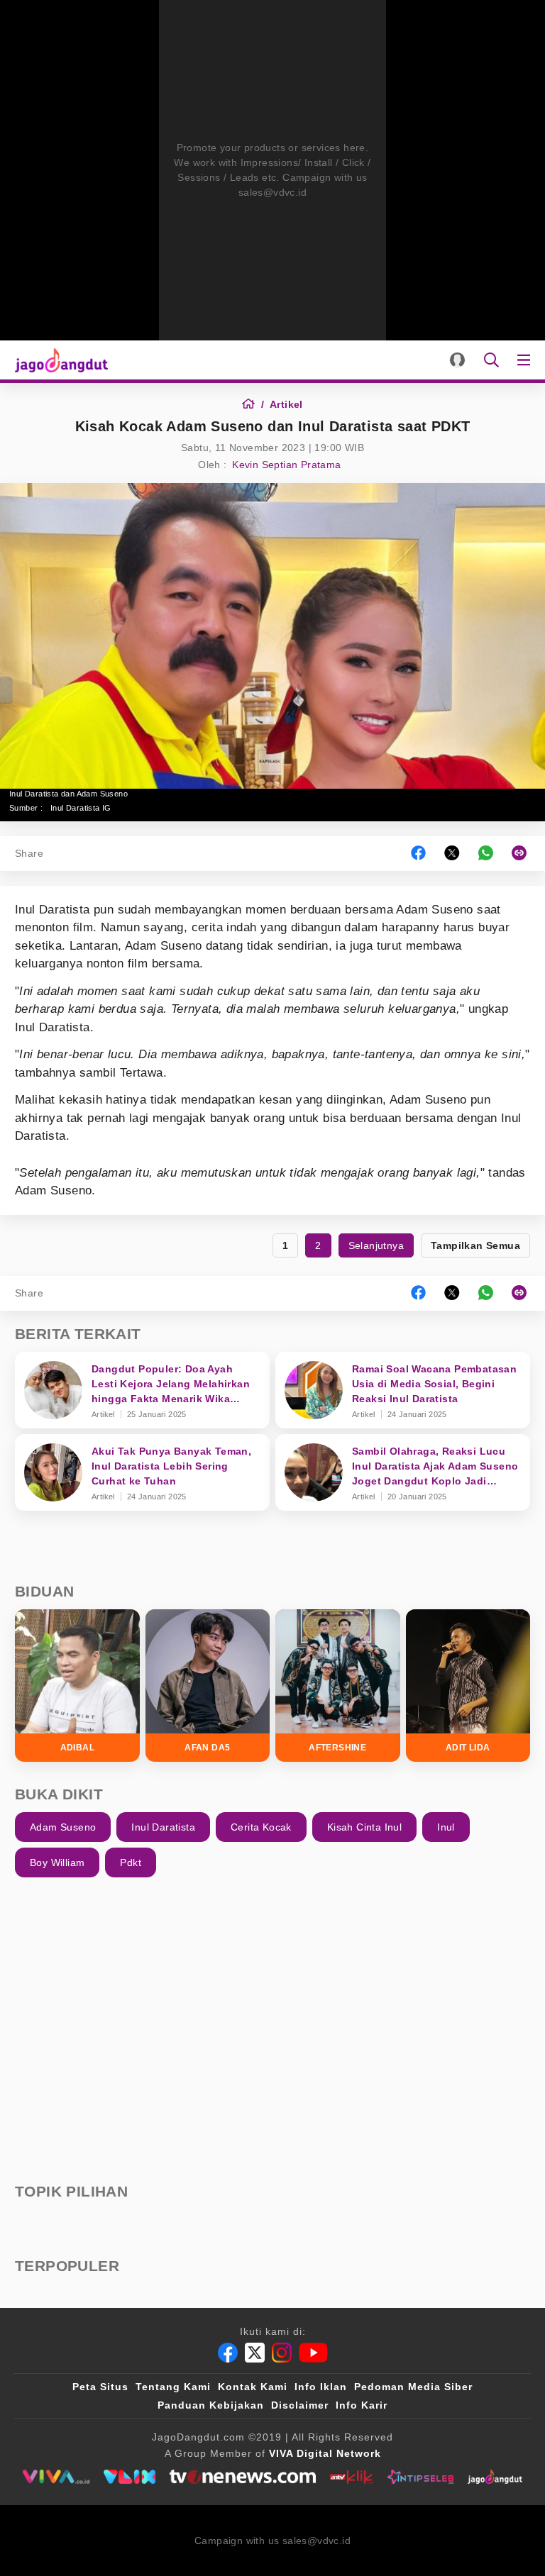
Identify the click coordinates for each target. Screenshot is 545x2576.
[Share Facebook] (418, 854)
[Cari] (491, 360)
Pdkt (131, 1862)
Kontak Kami (253, 2387)
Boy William (57, 1862)
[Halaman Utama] (59, 360)
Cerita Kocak (261, 1827)
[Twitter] (255, 2353)
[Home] (253, 404)
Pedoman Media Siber (413, 2387)
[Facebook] (228, 2353)
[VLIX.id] (130, 2477)
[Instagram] (282, 2353)
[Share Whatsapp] (486, 854)
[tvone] (242, 2477)
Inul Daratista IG (81, 808)
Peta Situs (100, 2387)
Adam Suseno (63, 1827)
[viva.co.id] (56, 2477)
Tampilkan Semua (475, 1245)
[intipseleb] (420, 2477)
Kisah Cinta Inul (364, 1827)
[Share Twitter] (452, 854)
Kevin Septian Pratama (286, 465)
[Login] (457, 360)
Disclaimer (300, 2405)
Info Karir (362, 2405)
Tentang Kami (173, 2387)
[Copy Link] (524, 854)
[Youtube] (313, 2353)
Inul (446, 1827)
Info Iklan (321, 2387)
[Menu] (527, 360)
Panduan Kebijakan (211, 2405)
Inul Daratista (163, 1827)
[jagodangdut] (495, 2477)
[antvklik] (352, 2477)
